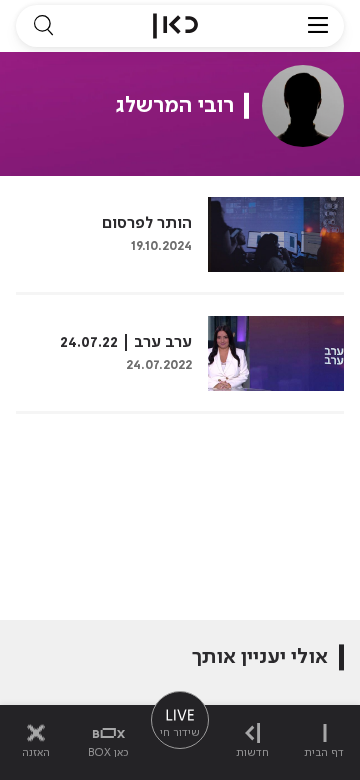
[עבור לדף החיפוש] (43, 26)
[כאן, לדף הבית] (175, 26)
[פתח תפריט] (318, 26)
